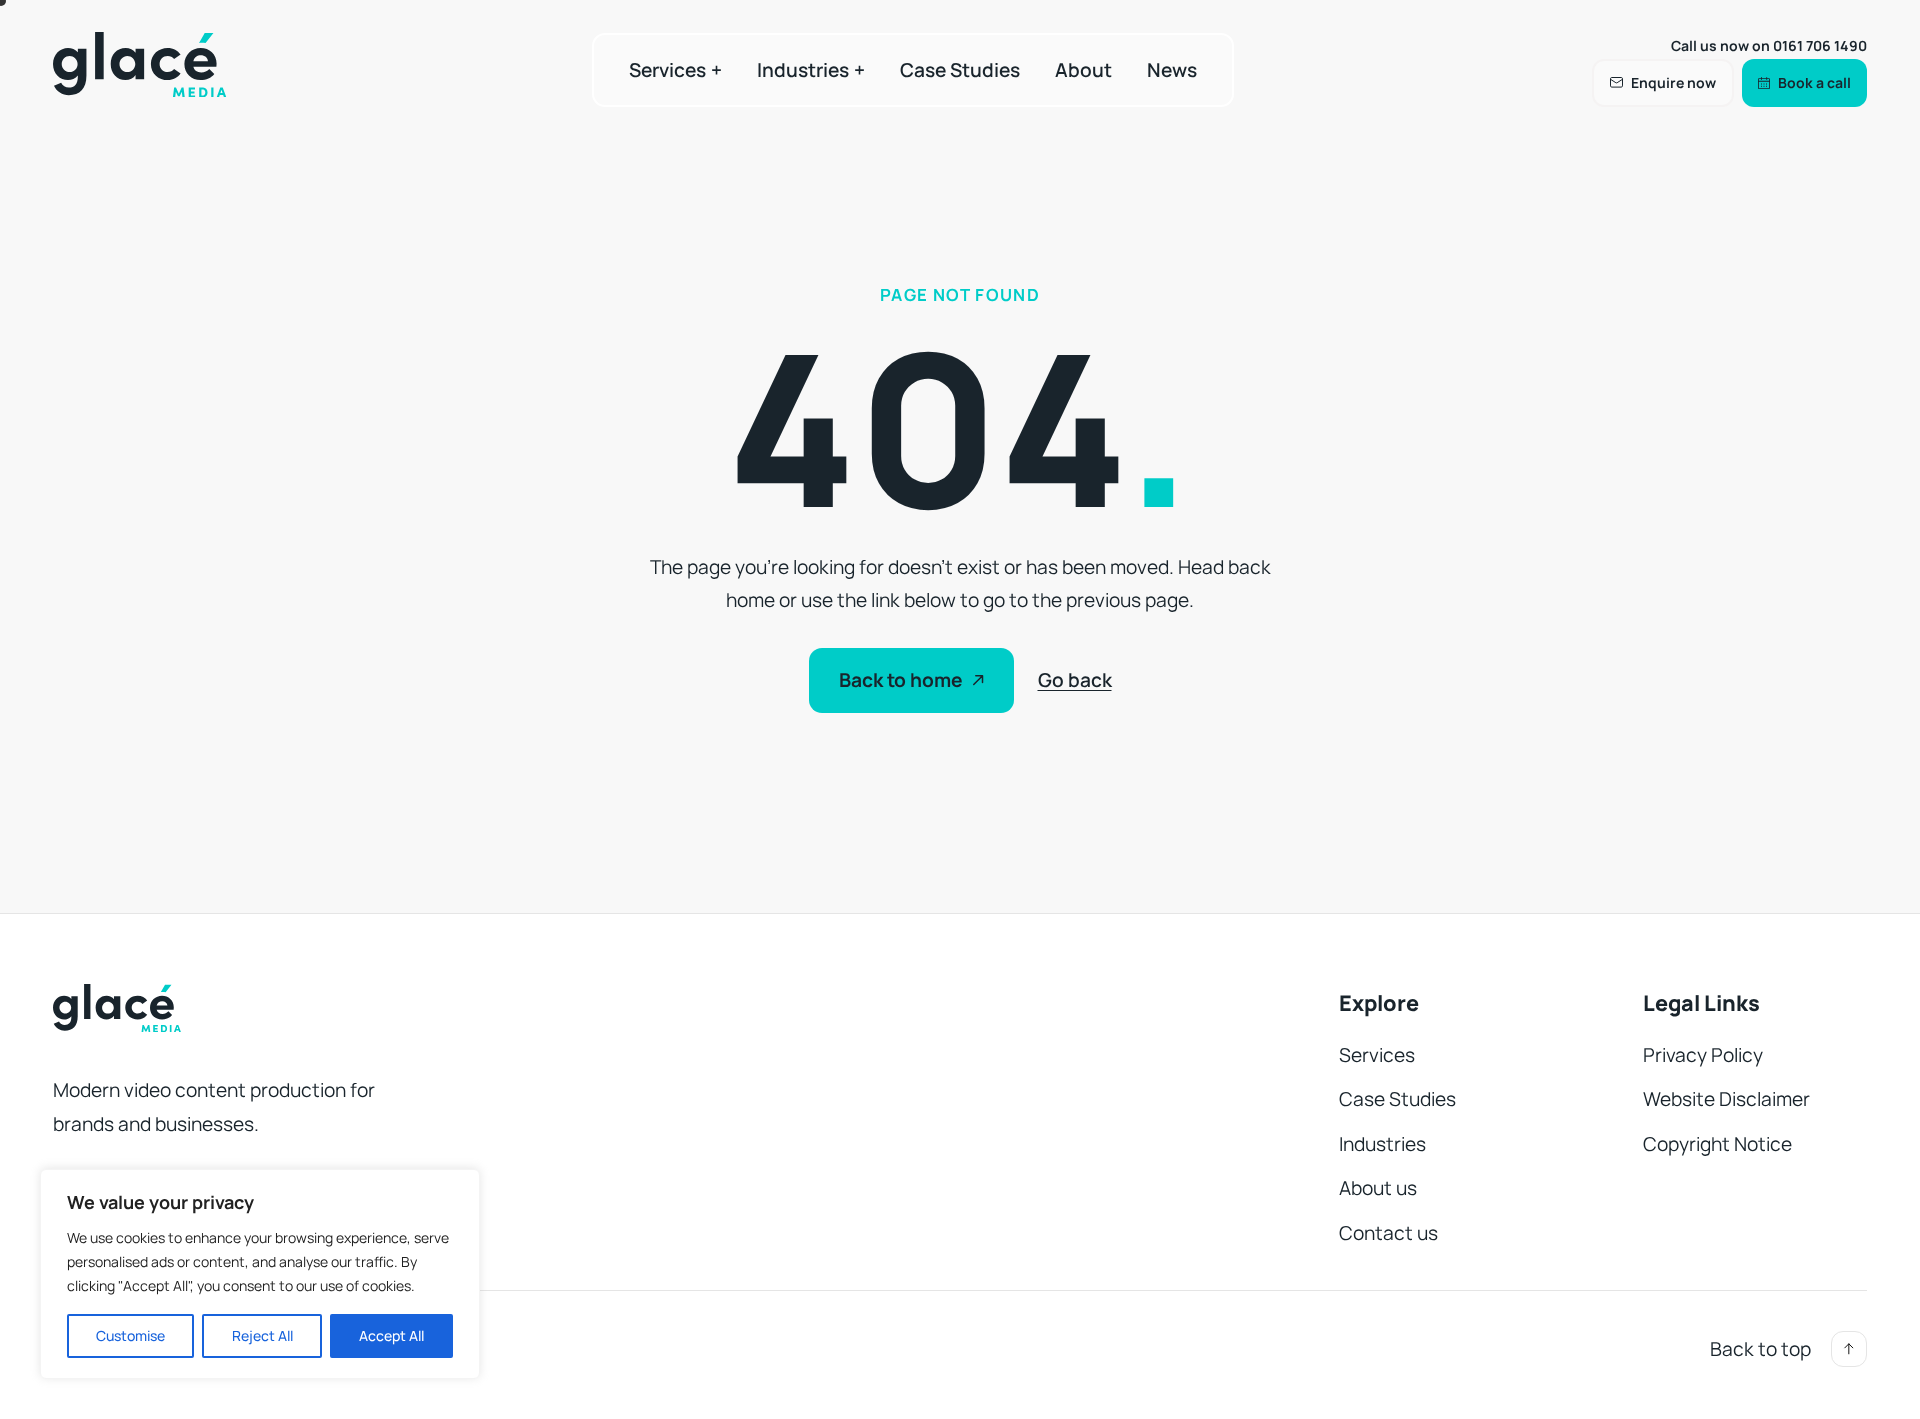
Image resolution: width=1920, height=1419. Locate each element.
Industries (803, 70)
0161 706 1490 (1820, 45)
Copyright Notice (1717, 1144)
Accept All (391, 1335)
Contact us (1388, 1233)
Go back (1075, 680)
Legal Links (1701, 1002)
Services (667, 70)
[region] (260, 1274)
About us (1378, 1188)
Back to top (1760, 1349)
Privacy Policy (1703, 1055)
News (1172, 70)
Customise (130, 1335)
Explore (1379, 1002)
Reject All (262, 1335)
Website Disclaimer (1726, 1099)
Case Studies (960, 70)
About (1083, 70)
